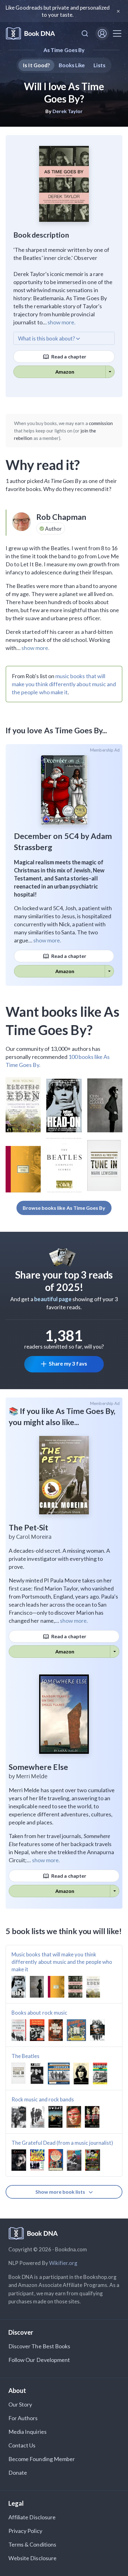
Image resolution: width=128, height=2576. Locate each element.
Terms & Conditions (32, 2544)
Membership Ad (105, 750)
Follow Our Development (39, 2360)
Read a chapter (68, 356)
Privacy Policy (25, 2531)
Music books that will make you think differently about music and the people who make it (62, 1962)
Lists (99, 65)
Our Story (20, 2404)
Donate (18, 2473)
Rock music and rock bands (43, 2099)
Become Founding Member (42, 2459)
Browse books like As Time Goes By (64, 1208)
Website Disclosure (32, 2558)
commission (101, 423)
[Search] (85, 33)
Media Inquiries (27, 2432)
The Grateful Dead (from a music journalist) (62, 2143)
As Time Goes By (64, 50)
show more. (62, 322)
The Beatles (26, 2056)
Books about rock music (39, 2013)
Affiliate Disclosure (32, 2517)
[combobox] (85, 33)
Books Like (72, 65)
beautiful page (53, 1299)
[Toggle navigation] (117, 33)
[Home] (30, 34)
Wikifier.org (63, 2263)
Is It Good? (36, 65)
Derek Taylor (68, 111)
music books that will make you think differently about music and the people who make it (64, 684)
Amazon (65, 372)
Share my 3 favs (68, 1364)
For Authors (23, 2418)
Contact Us (22, 2445)
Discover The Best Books (39, 2346)
